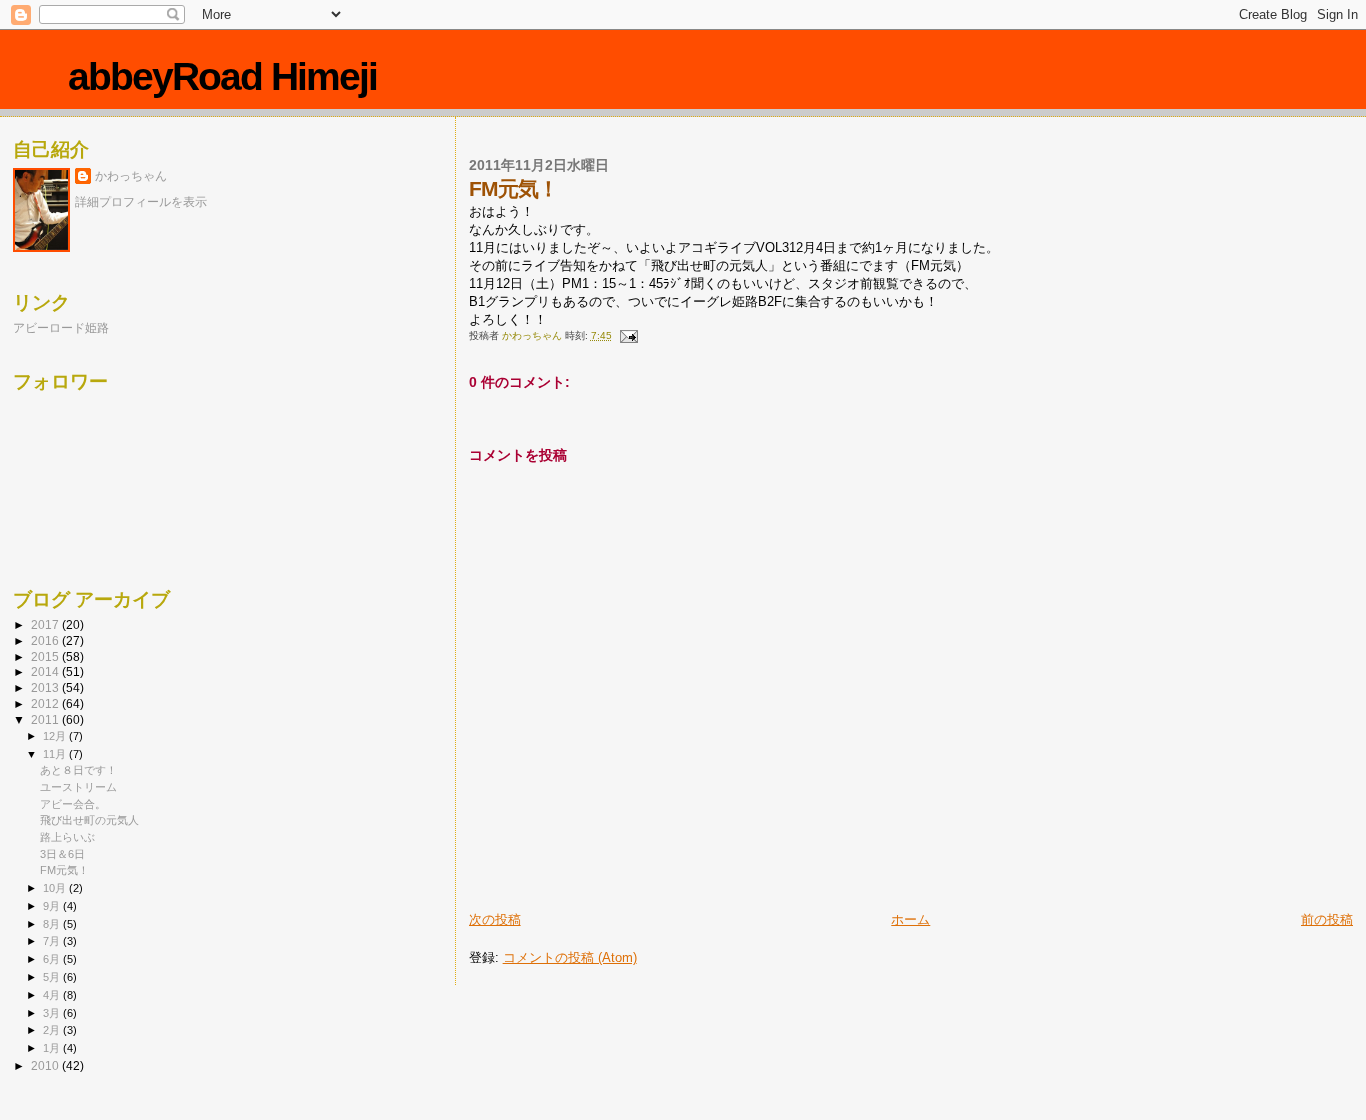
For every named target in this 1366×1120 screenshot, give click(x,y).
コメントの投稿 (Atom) (570, 957)
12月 (56, 736)
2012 (46, 703)
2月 (53, 1030)
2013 (46, 687)
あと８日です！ (78, 770)
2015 (46, 656)
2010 (46, 1065)
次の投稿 (495, 919)
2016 (46, 640)
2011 (46, 719)
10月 (56, 888)
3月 (53, 1013)
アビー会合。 (73, 804)
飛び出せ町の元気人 (89, 820)
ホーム (910, 919)
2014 (46, 671)
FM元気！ (64, 870)
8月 (53, 924)
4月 (53, 995)
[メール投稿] (628, 335)
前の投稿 (1327, 919)
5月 (53, 977)
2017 (46, 624)
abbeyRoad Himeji (222, 76)
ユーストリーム (78, 787)
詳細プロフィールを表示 (141, 202)
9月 (53, 906)
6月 (53, 959)
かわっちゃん (131, 176)
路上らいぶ (67, 837)
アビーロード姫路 (61, 327)
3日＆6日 (62, 854)
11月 (56, 754)
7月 (53, 941)
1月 (53, 1048)
